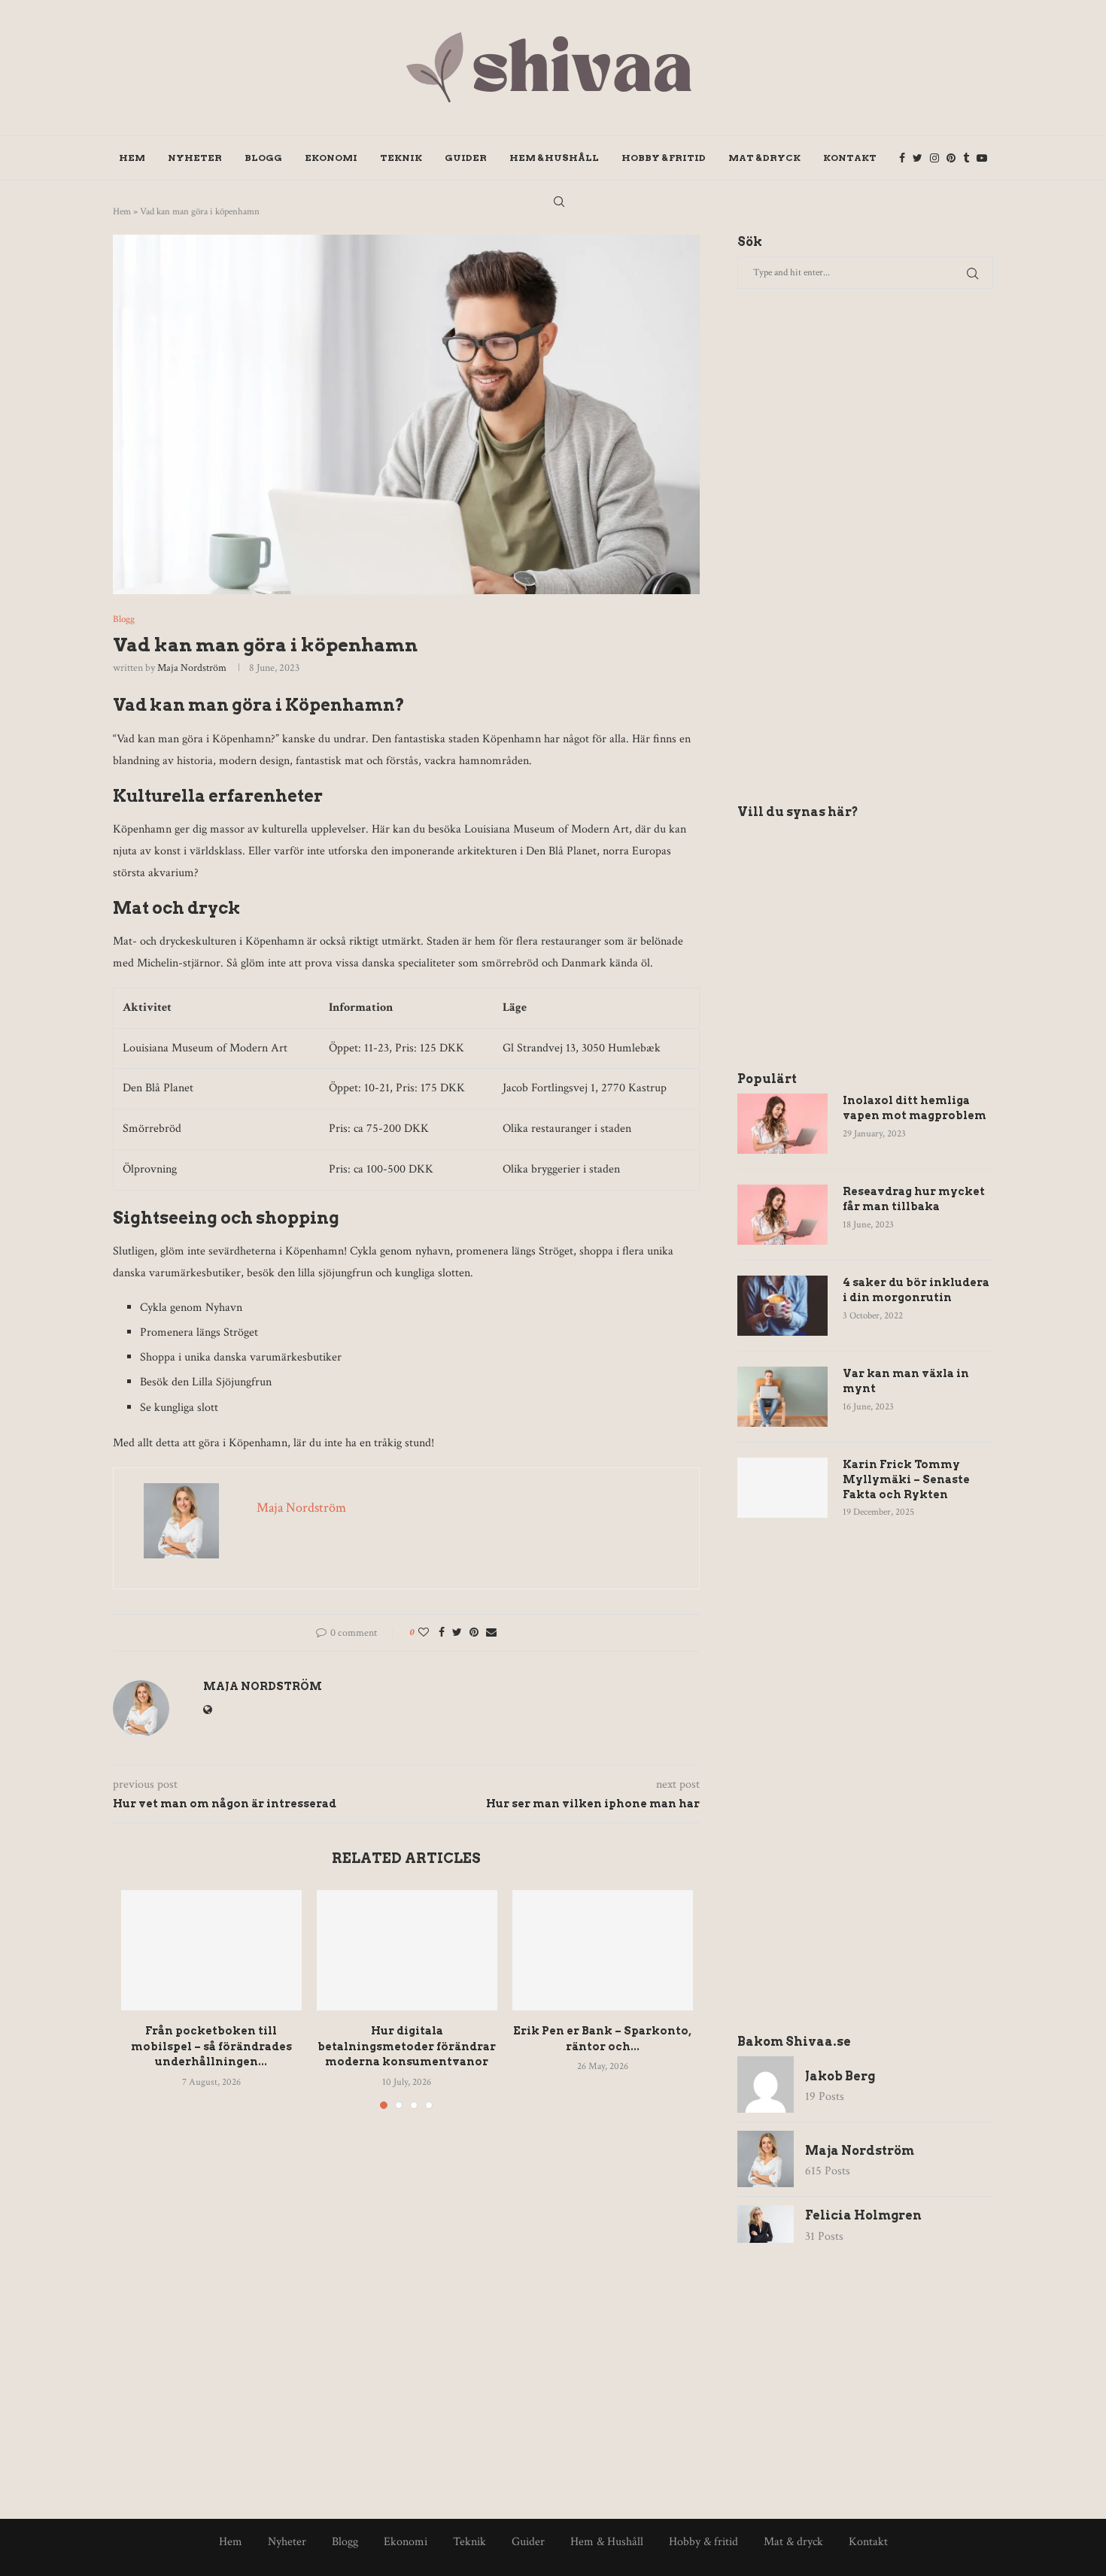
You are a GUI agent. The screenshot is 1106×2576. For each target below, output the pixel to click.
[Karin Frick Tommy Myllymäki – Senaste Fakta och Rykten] (782, 1488)
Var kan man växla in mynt (906, 1381)
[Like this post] (424, 1633)
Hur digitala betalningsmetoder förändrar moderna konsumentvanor (407, 2046)
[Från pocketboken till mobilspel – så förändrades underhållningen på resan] (211, 1950)
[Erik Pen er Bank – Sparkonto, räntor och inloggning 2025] (603, 1950)
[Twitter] (918, 158)
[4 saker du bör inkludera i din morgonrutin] (782, 1306)
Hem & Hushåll (554, 158)
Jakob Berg (840, 2076)
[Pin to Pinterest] (474, 1633)
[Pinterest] (951, 158)
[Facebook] (902, 158)
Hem (132, 158)
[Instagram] (934, 158)
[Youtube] (982, 158)
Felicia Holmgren (863, 2215)
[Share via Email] (491, 1633)
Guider (466, 158)
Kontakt (850, 158)
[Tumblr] (966, 158)
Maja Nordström (192, 668)
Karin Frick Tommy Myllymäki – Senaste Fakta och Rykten (906, 1479)
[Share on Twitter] (457, 1633)
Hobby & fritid (664, 158)
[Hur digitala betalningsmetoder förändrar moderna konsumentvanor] (407, 1950)
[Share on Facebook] (442, 1633)
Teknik (401, 158)
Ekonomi (331, 158)
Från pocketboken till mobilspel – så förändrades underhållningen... (211, 2046)
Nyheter (195, 158)
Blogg (263, 158)
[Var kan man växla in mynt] (782, 1397)
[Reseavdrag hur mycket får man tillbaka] (782, 1215)
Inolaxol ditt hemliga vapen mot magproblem (915, 1108)
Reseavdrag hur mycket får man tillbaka (914, 1199)
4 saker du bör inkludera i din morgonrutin (916, 1290)
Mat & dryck (764, 158)
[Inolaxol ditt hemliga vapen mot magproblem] (782, 1124)
